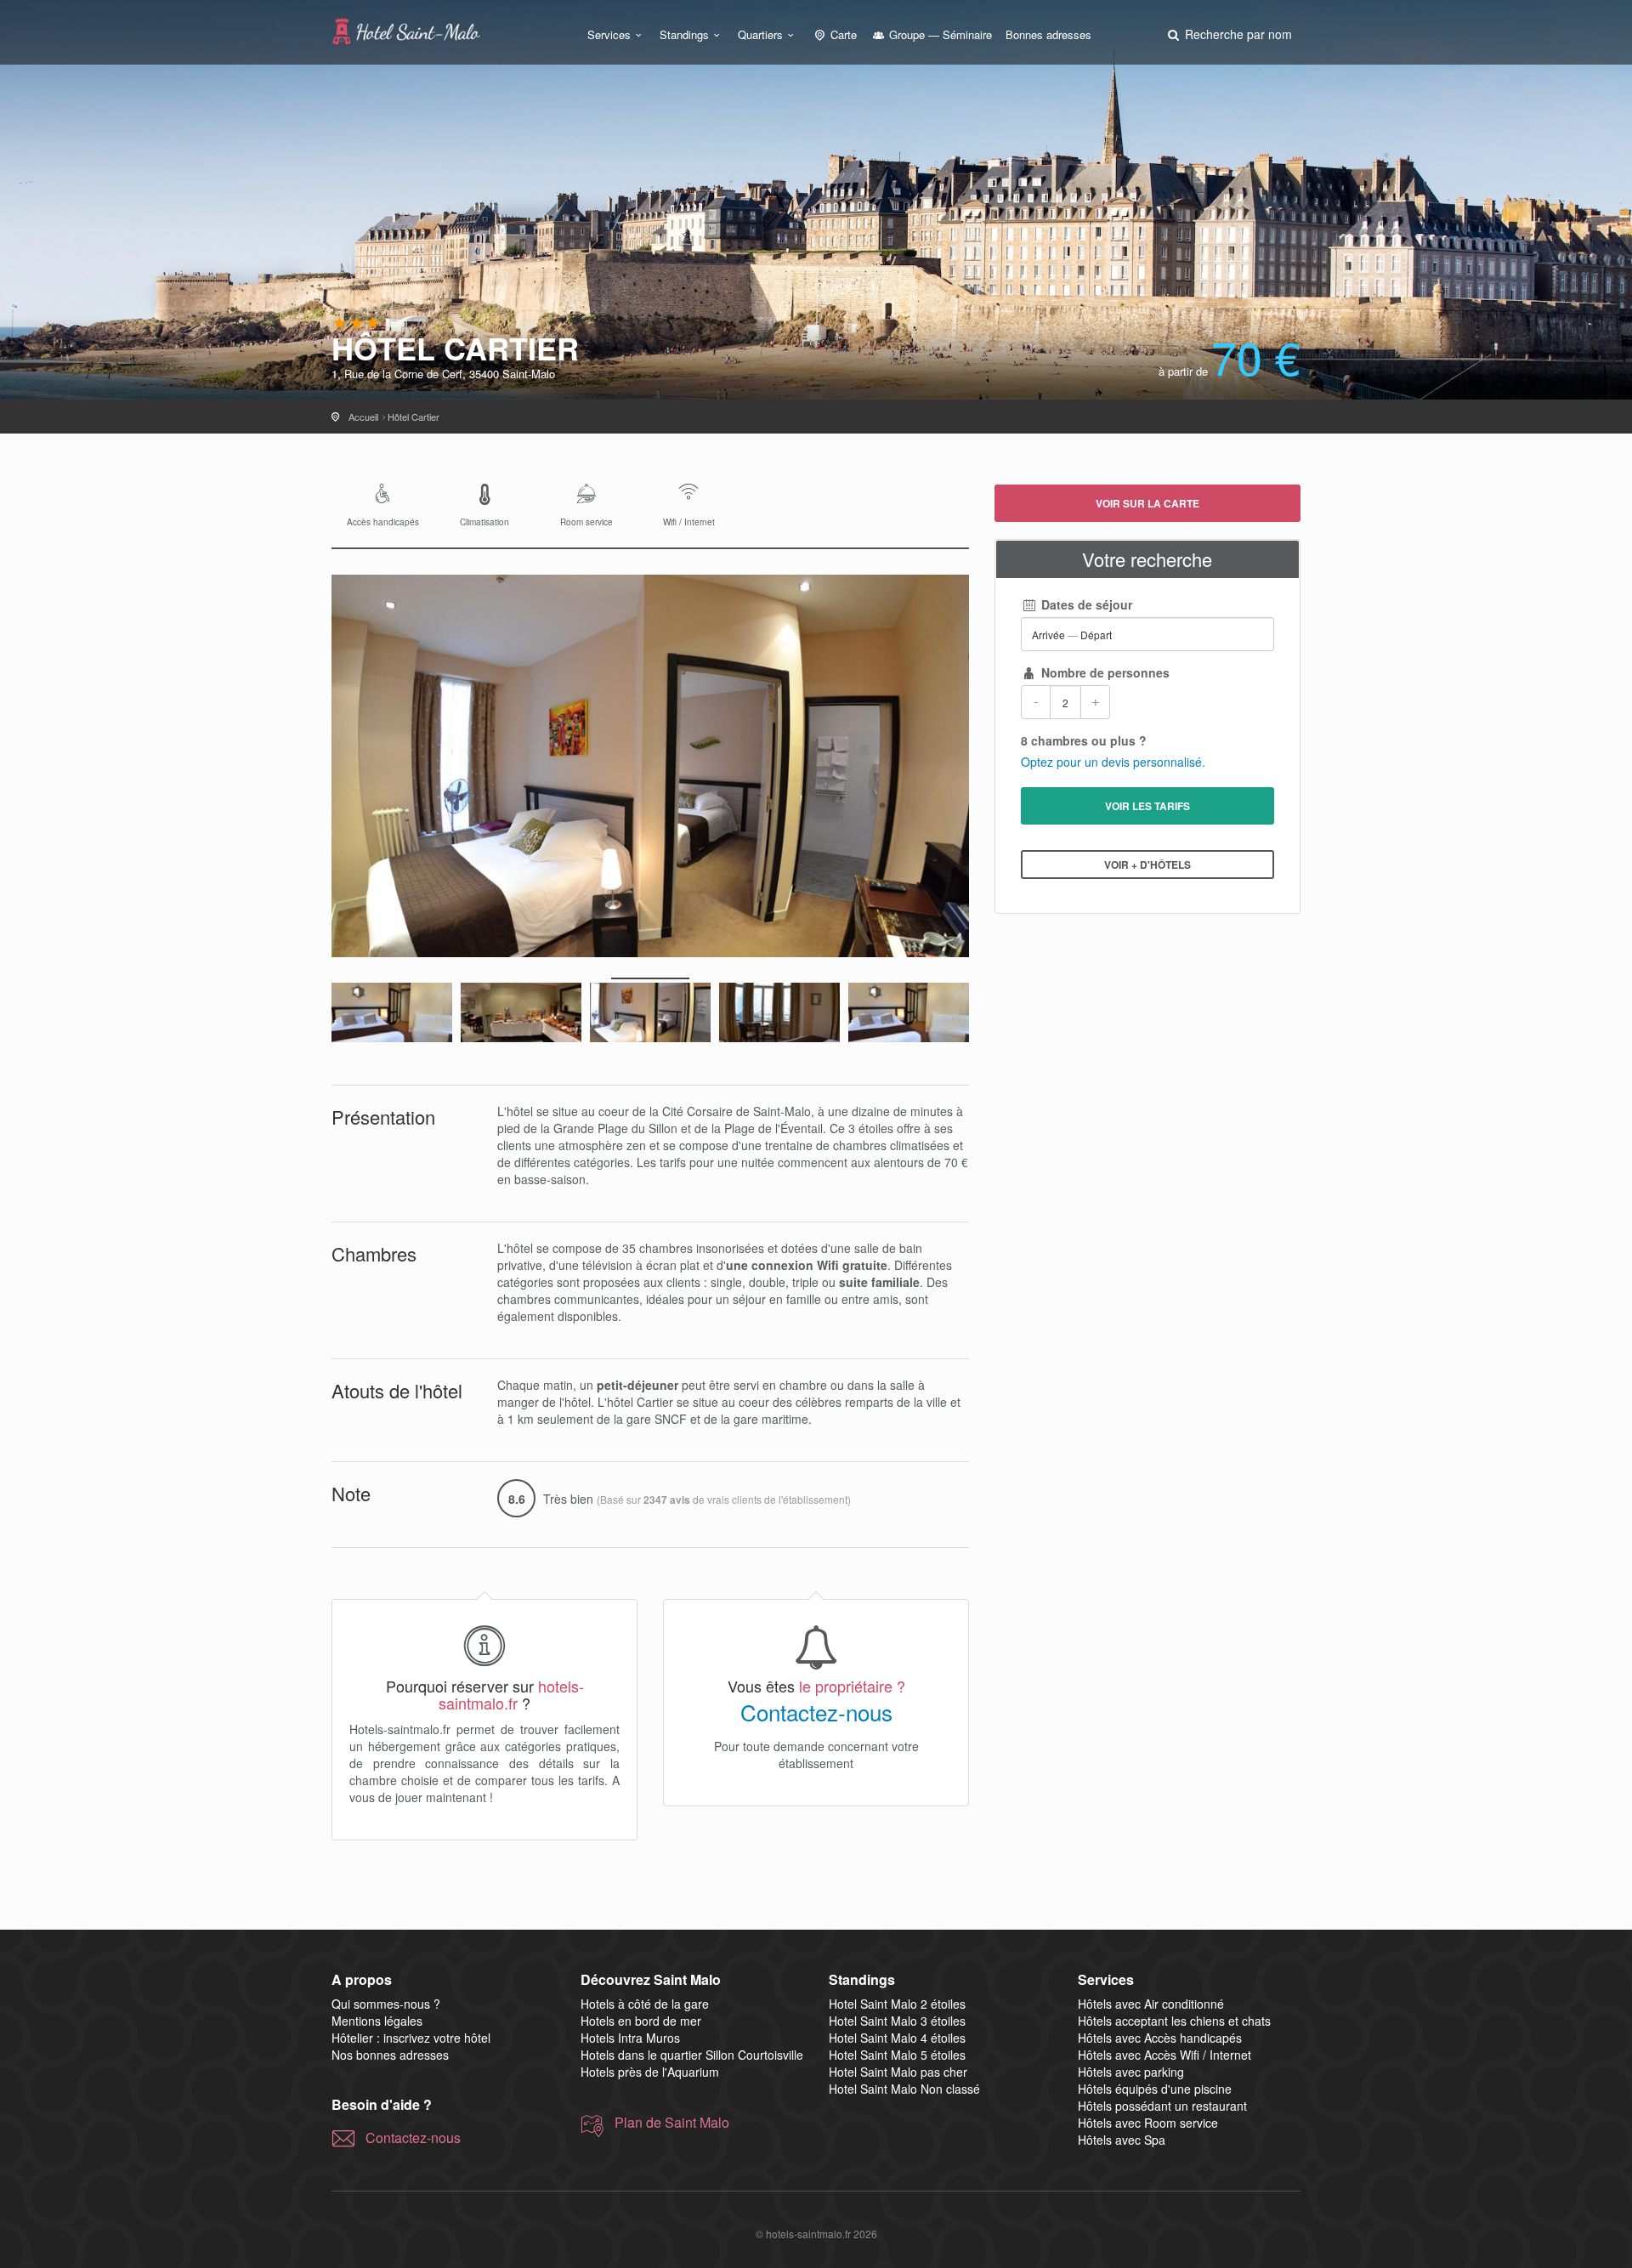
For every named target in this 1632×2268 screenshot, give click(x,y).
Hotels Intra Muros (630, 2038)
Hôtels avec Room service (1148, 2123)
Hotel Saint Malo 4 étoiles (897, 2038)
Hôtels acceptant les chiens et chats (1174, 2021)
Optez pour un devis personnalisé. (1113, 762)
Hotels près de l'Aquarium (650, 2072)
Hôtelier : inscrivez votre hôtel (411, 2038)
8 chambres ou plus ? (1084, 740)
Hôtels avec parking (1131, 2072)
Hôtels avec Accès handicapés (1160, 2038)
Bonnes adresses (1048, 34)
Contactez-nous (816, 1712)
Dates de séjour (1085, 604)
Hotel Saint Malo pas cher (898, 2072)
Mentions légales (377, 2021)
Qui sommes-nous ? (386, 2004)
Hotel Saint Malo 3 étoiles (897, 2021)
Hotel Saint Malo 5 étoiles (897, 2055)
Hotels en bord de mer (641, 2021)
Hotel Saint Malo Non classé (904, 2089)
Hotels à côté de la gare (645, 2004)
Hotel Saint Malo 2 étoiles (897, 2004)
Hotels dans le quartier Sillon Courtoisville (692, 2055)
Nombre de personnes (1104, 672)
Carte (842, 34)
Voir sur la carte (1147, 503)
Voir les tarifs (1147, 806)
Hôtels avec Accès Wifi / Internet (1164, 2055)
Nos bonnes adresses (390, 2055)
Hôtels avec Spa (1122, 2140)
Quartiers (760, 34)
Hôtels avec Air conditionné (1151, 2004)
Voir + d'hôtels (1147, 865)
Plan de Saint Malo (672, 2123)
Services (609, 34)
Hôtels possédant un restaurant (1162, 2106)
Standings (684, 34)
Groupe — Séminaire (939, 34)
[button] (1228, 34)
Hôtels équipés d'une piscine (1155, 2089)
